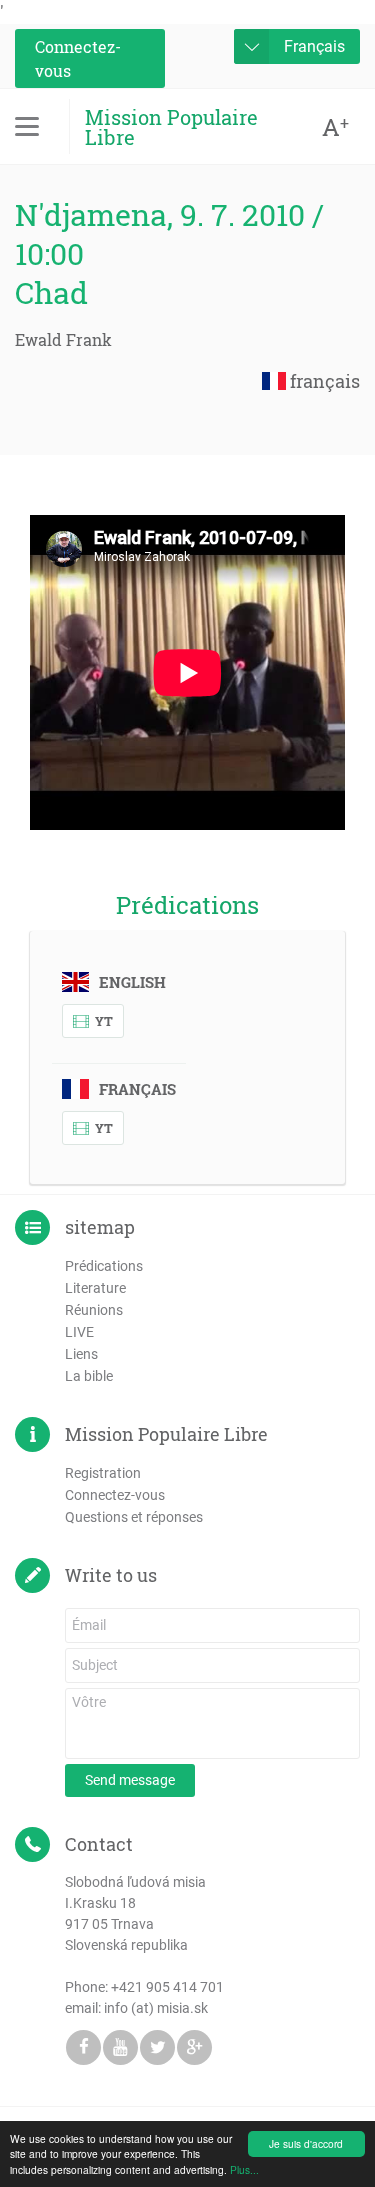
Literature (95, 1288)
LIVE (79, 1332)
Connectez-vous (78, 58)
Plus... (244, 2169)
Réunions (94, 1310)
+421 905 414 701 (167, 1987)
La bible (89, 1376)
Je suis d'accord (306, 2143)
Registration (103, 1473)
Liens (81, 1354)
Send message (130, 1780)
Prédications (104, 1266)
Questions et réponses (134, 1517)
